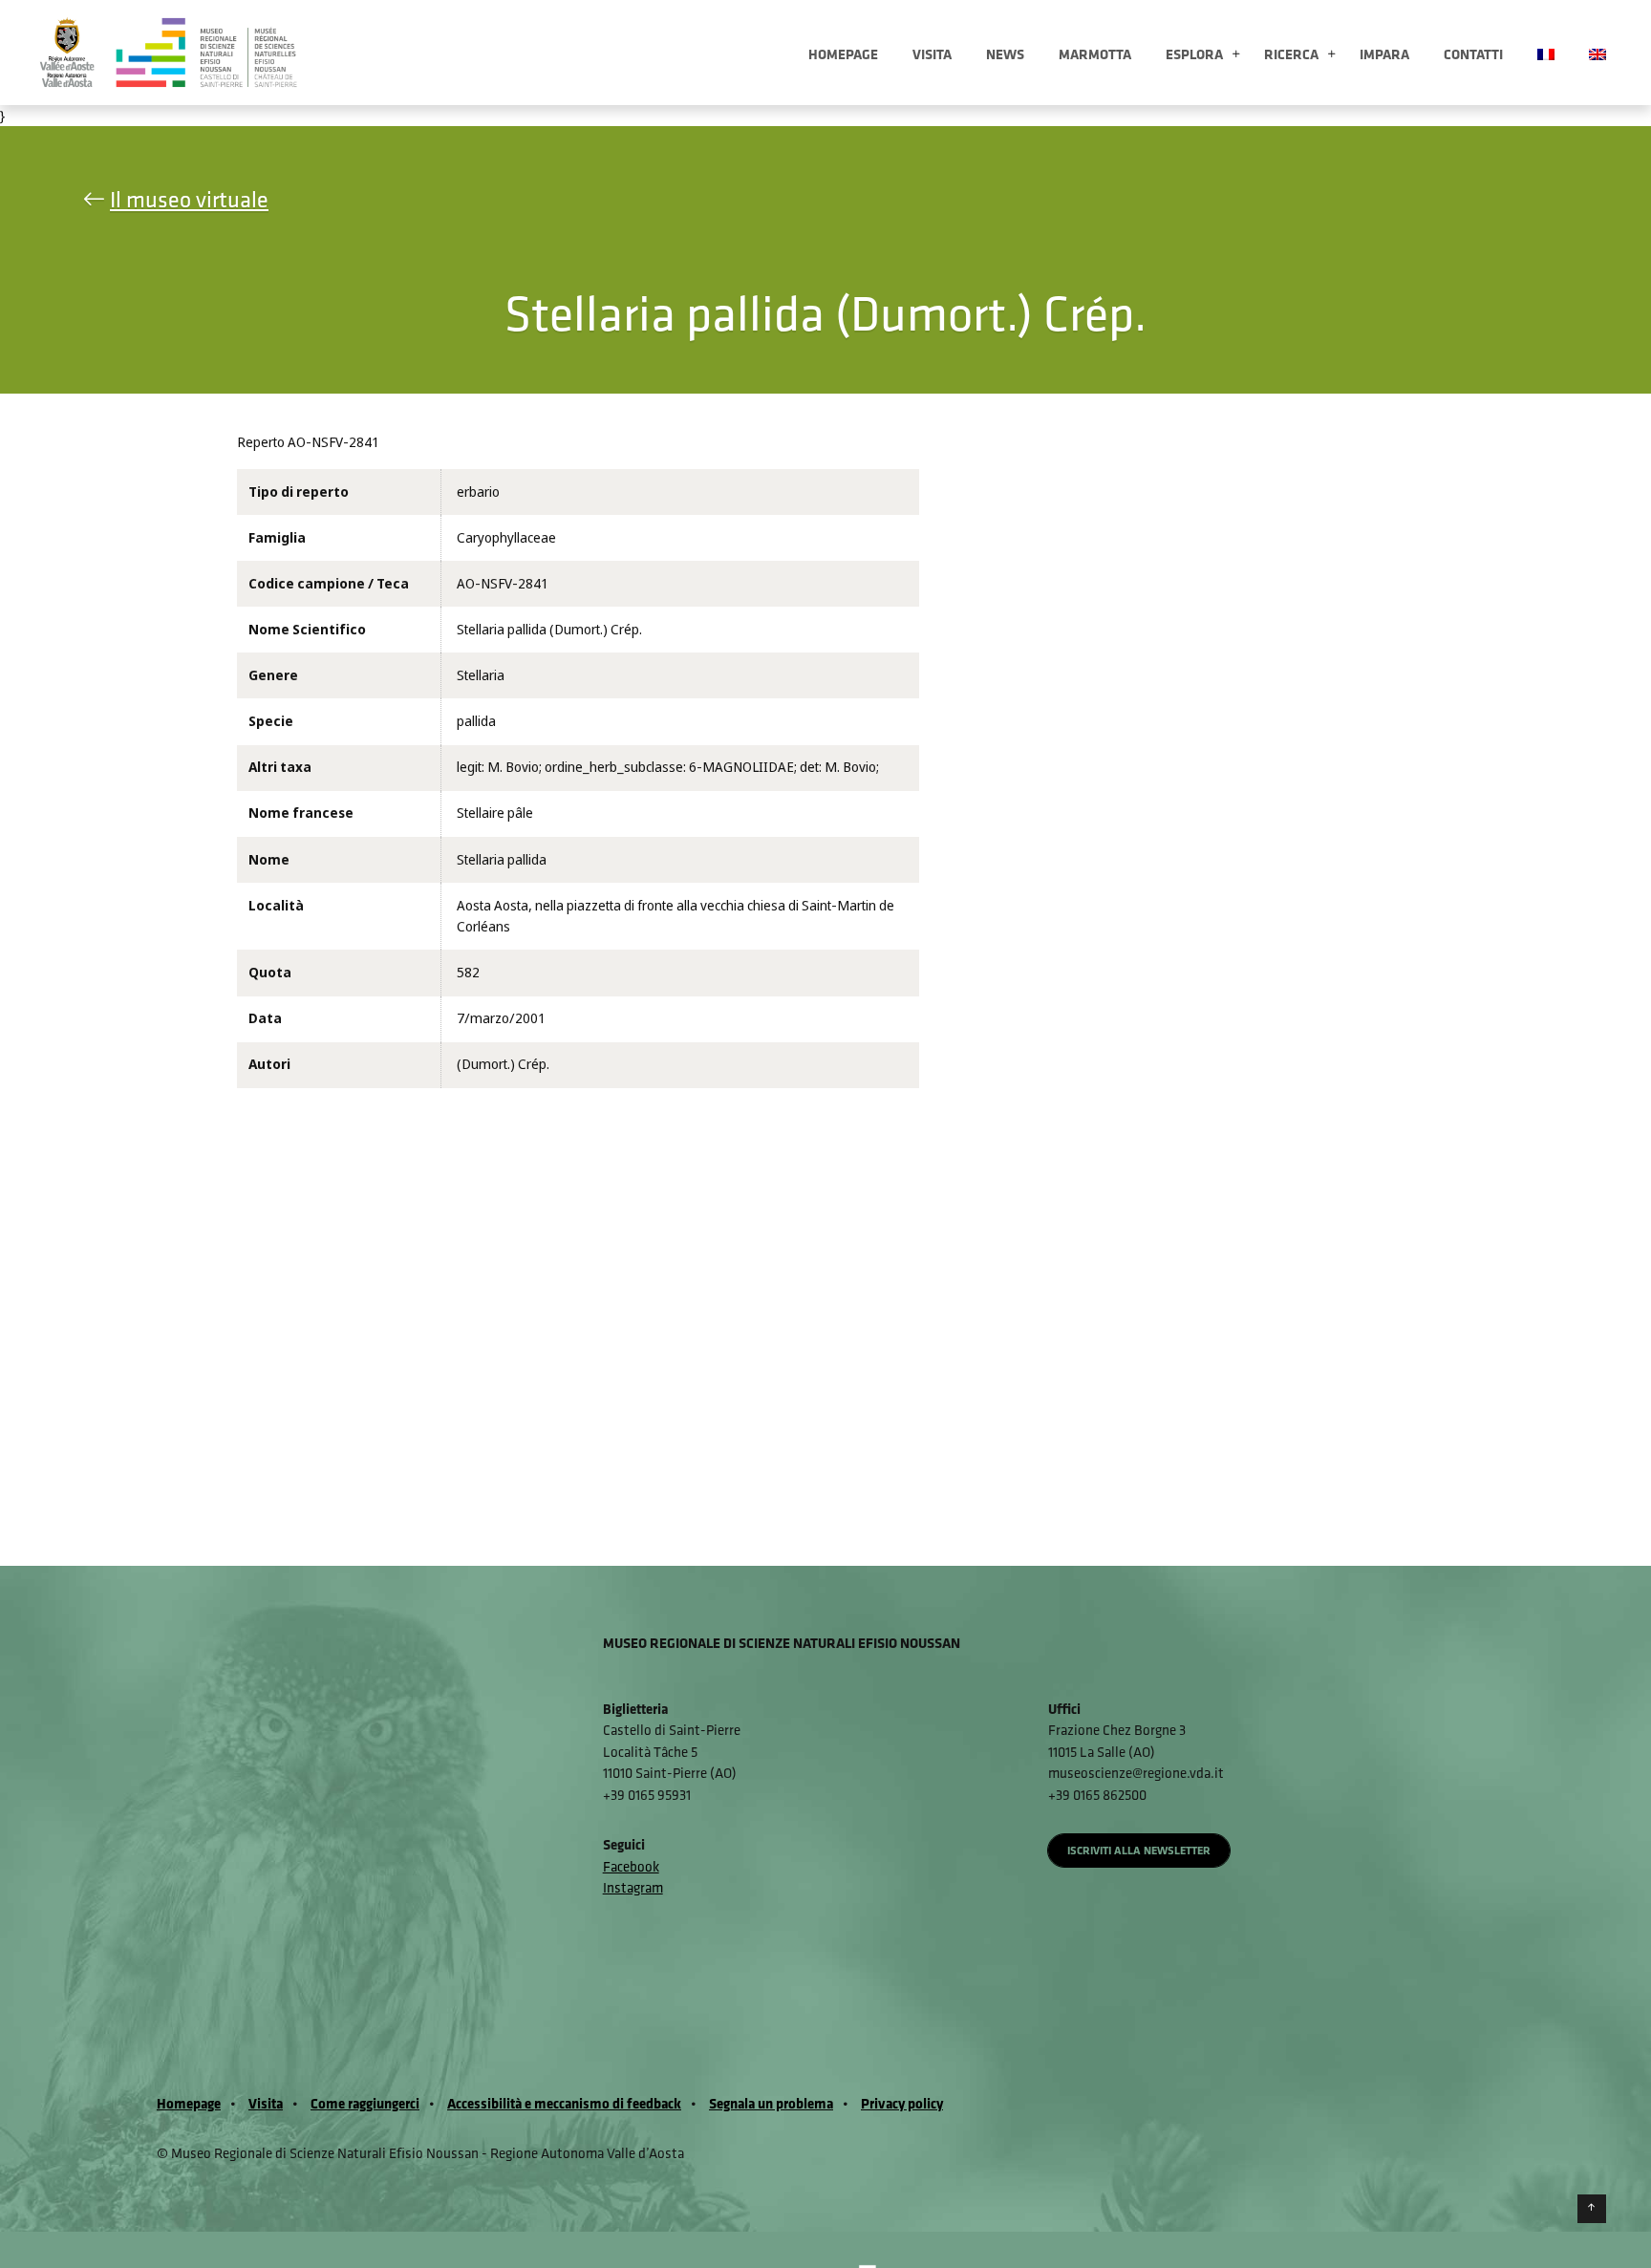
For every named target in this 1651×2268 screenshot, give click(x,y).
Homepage (843, 54)
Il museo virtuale (189, 199)
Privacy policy (902, 2103)
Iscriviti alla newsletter (1139, 1850)
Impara (1384, 54)
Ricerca (1291, 54)
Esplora (1194, 54)
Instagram (633, 1887)
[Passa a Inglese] (1597, 53)
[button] (1236, 55)
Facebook (631, 1866)
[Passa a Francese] (1546, 53)
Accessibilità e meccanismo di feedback (564, 2103)
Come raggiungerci (365, 2103)
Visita (932, 54)
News (1005, 54)
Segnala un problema (771, 2103)
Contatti (1473, 54)
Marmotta (1095, 54)
